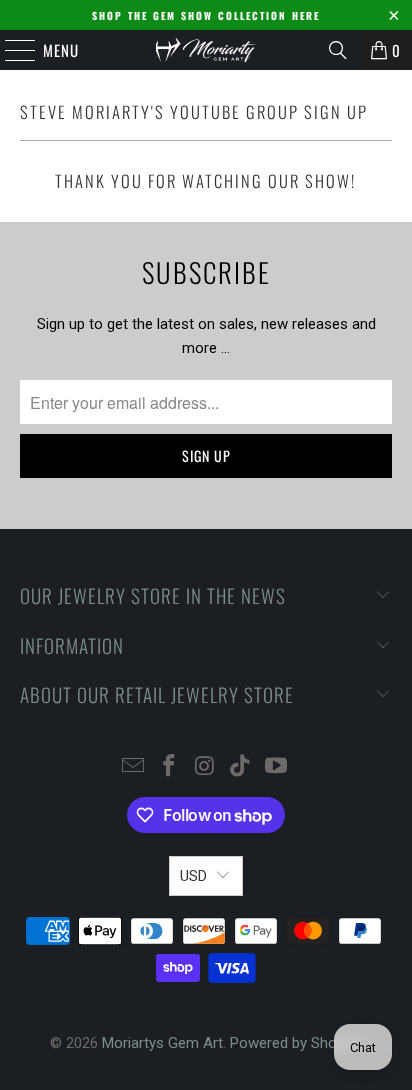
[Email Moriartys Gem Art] (134, 767)
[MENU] (10, 50)
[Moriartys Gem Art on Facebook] (169, 767)
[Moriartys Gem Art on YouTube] (277, 767)
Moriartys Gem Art (162, 1043)
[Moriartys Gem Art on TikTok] (241, 767)
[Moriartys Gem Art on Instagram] (205, 767)
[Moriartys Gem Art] (206, 50)
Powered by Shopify (295, 1043)
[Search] (338, 50)
